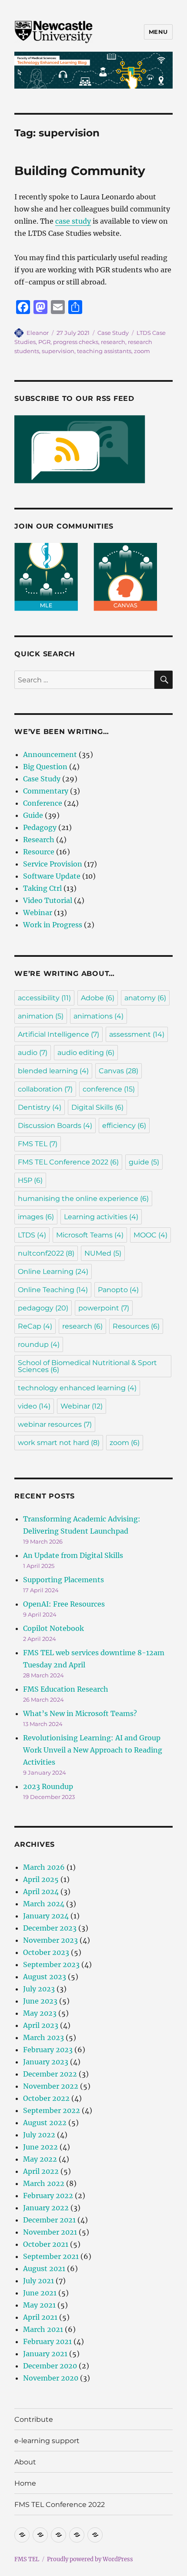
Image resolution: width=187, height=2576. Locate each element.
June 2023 (40, 2001)
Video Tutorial (48, 900)
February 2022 (48, 2196)
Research (39, 840)
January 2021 (45, 2354)
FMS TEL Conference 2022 (68, 1162)
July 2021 (38, 2281)
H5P (30, 1180)
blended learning (53, 1071)
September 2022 (52, 2110)
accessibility (44, 998)
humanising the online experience (83, 1199)
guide (144, 1162)
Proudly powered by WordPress (90, 2559)
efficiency (124, 1126)
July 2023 (39, 1989)
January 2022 (46, 2208)
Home (25, 2483)
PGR (44, 342)
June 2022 (40, 2147)
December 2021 (49, 2220)
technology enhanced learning (77, 1388)
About (25, 2462)
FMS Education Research (66, 1689)
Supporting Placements (63, 1580)
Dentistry (40, 1107)
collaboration (45, 1089)
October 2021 (46, 2244)
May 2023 (40, 2013)
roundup (39, 1344)
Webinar (38, 913)
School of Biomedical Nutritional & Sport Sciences (87, 1366)
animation (41, 1016)
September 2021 (51, 2256)
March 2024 (44, 1904)
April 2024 (41, 1891)
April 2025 (41, 1879)
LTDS (32, 1235)
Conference (43, 803)
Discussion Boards (55, 1126)
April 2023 (41, 2025)
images (36, 1217)
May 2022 (40, 2159)
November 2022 (51, 2086)
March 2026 (44, 1867)
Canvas (119, 1071)
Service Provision (53, 864)
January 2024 (46, 1916)
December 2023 (50, 1928)
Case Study (113, 333)
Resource (39, 852)
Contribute (34, 2419)
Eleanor (38, 333)
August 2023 (45, 1977)
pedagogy (43, 1308)
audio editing (86, 1053)
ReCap (35, 1326)
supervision (58, 351)
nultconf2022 (46, 1253)
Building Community (80, 171)
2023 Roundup (48, 1786)
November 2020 (51, 2378)
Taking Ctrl (42, 888)
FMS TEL (38, 1144)
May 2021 (39, 2305)
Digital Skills (97, 1107)
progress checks (76, 342)
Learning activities (101, 1217)
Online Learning (53, 1271)
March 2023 (43, 2037)
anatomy (145, 998)
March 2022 (44, 2183)
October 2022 (46, 2098)
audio (33, 1053)
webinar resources (55, 1424)
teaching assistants (104, 351)
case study (73, 221)
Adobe (98, 998)
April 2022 (41, 2171)
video (34, 1406)
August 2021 (44, 2268)
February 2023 (48, 2050)
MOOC (150, 1235)
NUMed (103, 1253)
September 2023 (51, 1964)
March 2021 (43, 2329)
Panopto (118, 1290)
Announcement (50, 754)
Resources (136, 1326)
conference (109, 1089)
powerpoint (104, 1308)
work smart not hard (59, 1443)
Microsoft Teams (90, 1235)
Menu (158, 32)
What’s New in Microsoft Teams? (80, 1713)
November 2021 (50, 2232)
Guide (33, 815)
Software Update (52, 876)
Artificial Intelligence (58, 1034)
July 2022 (39, 2135)
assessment (137, 1034)
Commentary (46, 791)
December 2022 (50, 2074)
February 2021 (47, 2341)
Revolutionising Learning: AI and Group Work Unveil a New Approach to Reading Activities (93, 1750)
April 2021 (40, 2317)
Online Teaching (53, 1290)
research (113, 342)
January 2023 (46, 2062)
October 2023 (46, 1952)
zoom (142, 351)
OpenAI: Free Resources (64, 1604)
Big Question (45, 767)
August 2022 (45, 2123)
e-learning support (47, 2441)
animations (99, 1016)
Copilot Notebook (53, 1628)
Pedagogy (40, 827)
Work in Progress (53, 925)
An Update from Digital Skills (73, 1555)
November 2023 (50, 1940)
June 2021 (40, 2293)
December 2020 (50, 2366)
